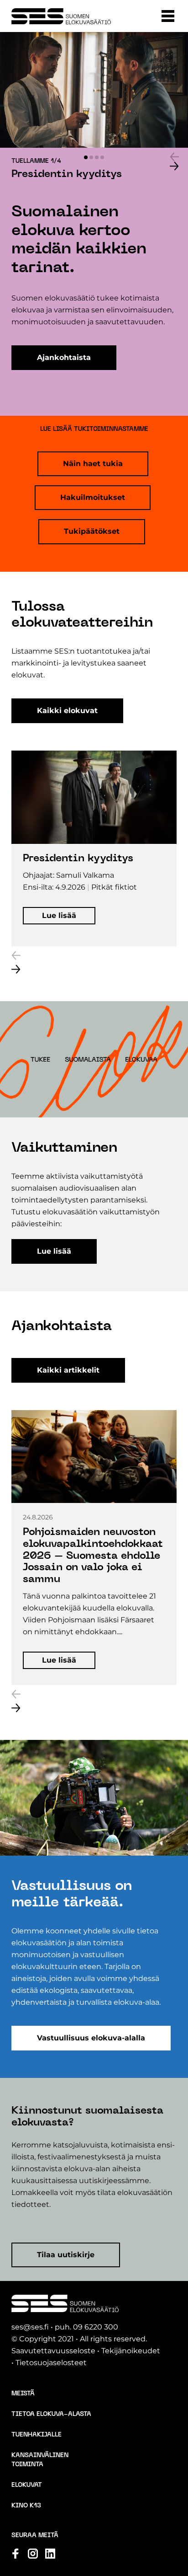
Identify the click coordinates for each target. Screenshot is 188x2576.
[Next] (174, 166)
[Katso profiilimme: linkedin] (50, 2554)
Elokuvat (27, 2485)
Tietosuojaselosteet (51, 2363)
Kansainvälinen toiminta (40, 2460)
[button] (168, 16)
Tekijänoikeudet (131, 2351)
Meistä (23, 2394)
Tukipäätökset (92, 531)
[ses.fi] (61, 16)
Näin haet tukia (93, 464)
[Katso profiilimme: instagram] (33, 2554)
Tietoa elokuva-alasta (51, 2414)
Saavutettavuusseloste (53, 2351)
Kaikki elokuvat (67, 711)
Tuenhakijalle (37, 2435)
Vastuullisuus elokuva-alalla (91, 2038)
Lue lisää (54, 1251)
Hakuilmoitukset (93, 497)
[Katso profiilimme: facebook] (16, 2554)
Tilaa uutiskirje (66, 2255)
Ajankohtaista (64, 357)
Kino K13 (26, 2506)
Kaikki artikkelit (68, 1370)
